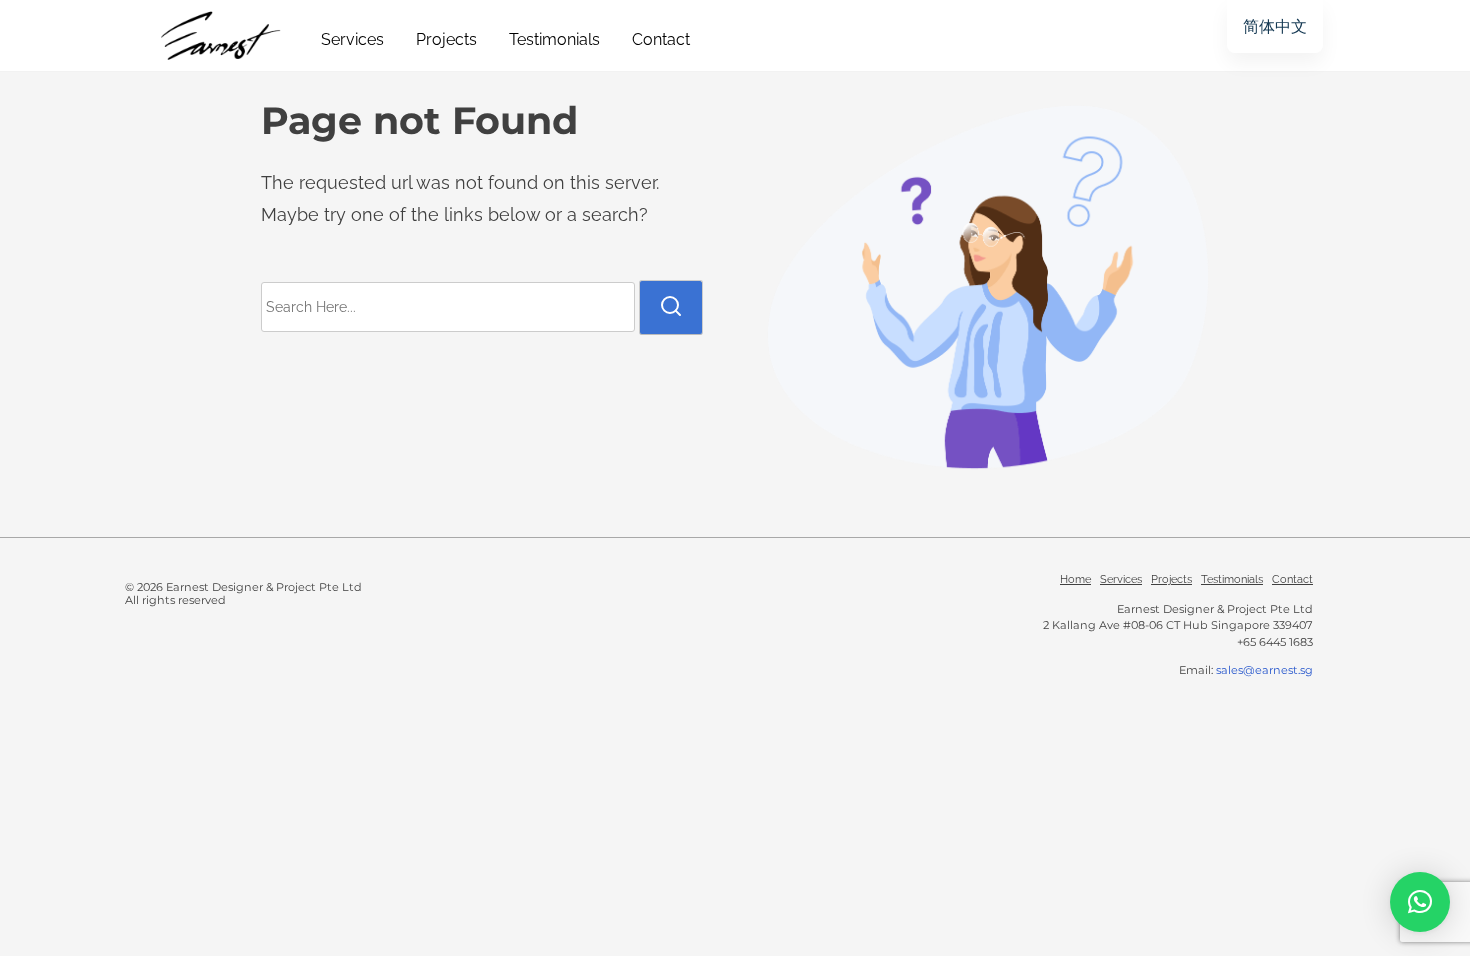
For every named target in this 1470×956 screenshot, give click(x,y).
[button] (1420, 902)
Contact (1292, 579)
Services (1121, 579)
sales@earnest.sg (1264, 670)
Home (1075, 579)
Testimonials (1232, 579)
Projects (1171, 579)
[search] (671, 307)
